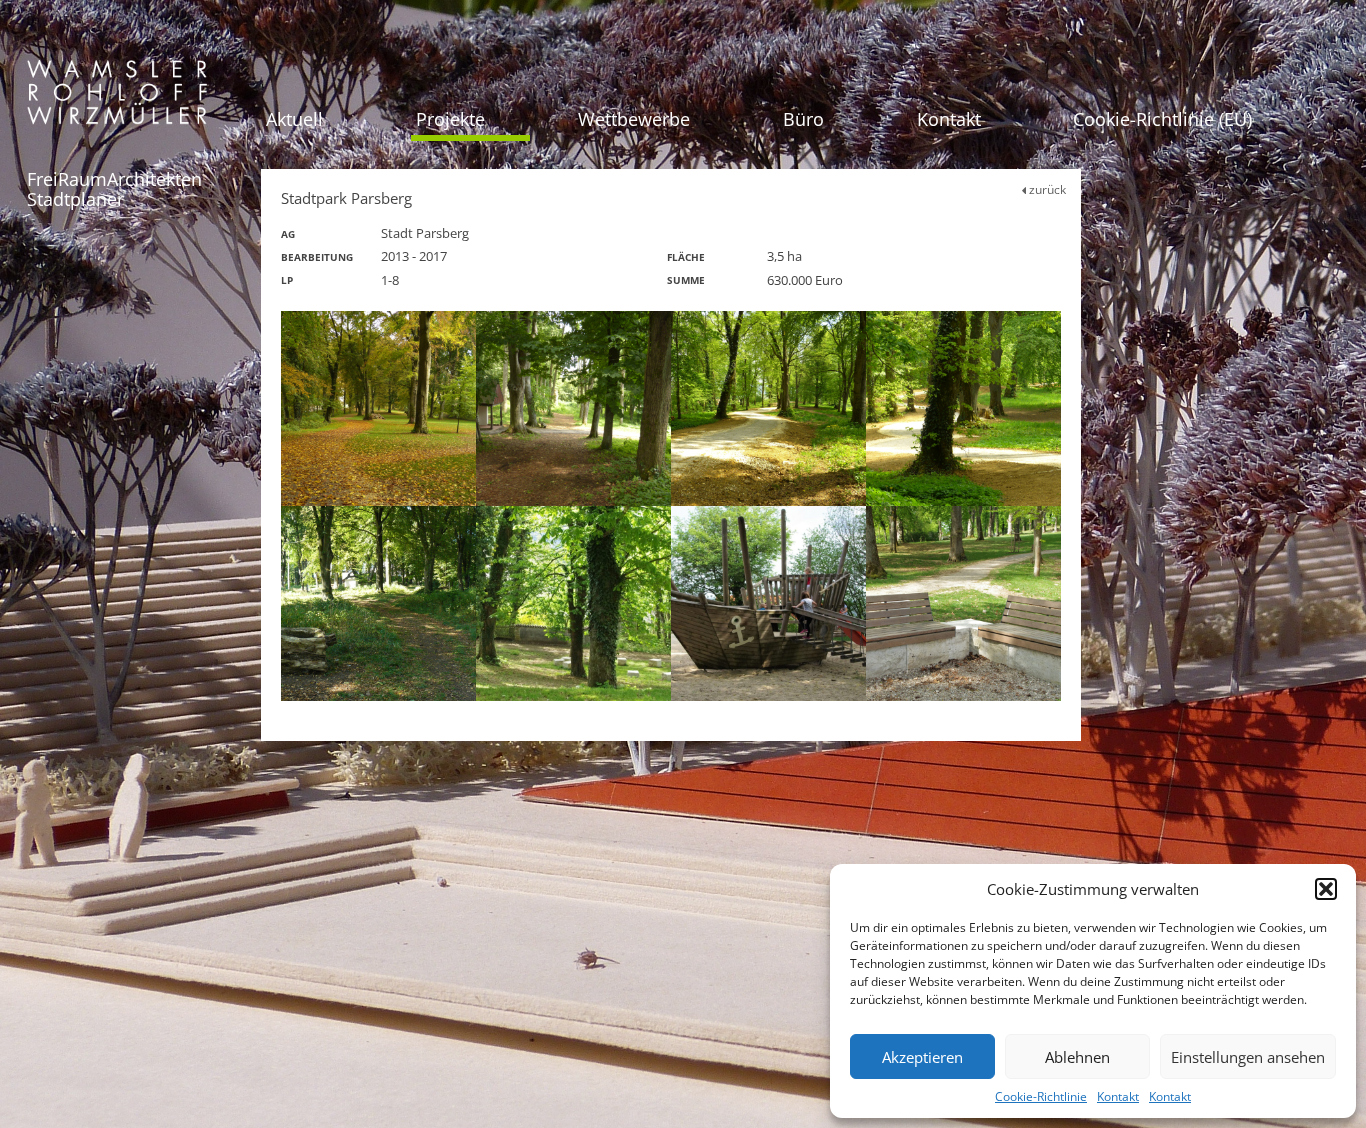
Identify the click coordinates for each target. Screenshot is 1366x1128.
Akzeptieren (922, 1057)
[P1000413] (573, 408)
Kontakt (1118, 1096)
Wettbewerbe (634, 119)
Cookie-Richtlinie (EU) (1162, 119)
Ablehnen (1077, 1057)
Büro (803, 119)
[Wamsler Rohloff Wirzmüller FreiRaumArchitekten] (117, 99)
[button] (1326, 889)
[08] (963, 603)
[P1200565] (378, 408)
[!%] (768, 603)
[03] (573, 603)
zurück (1046, 189)
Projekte (450, 119)
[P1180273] (963, 408)
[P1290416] (378, 603)
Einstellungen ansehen (1248, 1057)
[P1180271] (768, 408)
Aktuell (294, 119)
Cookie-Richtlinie (1041, 1096)
